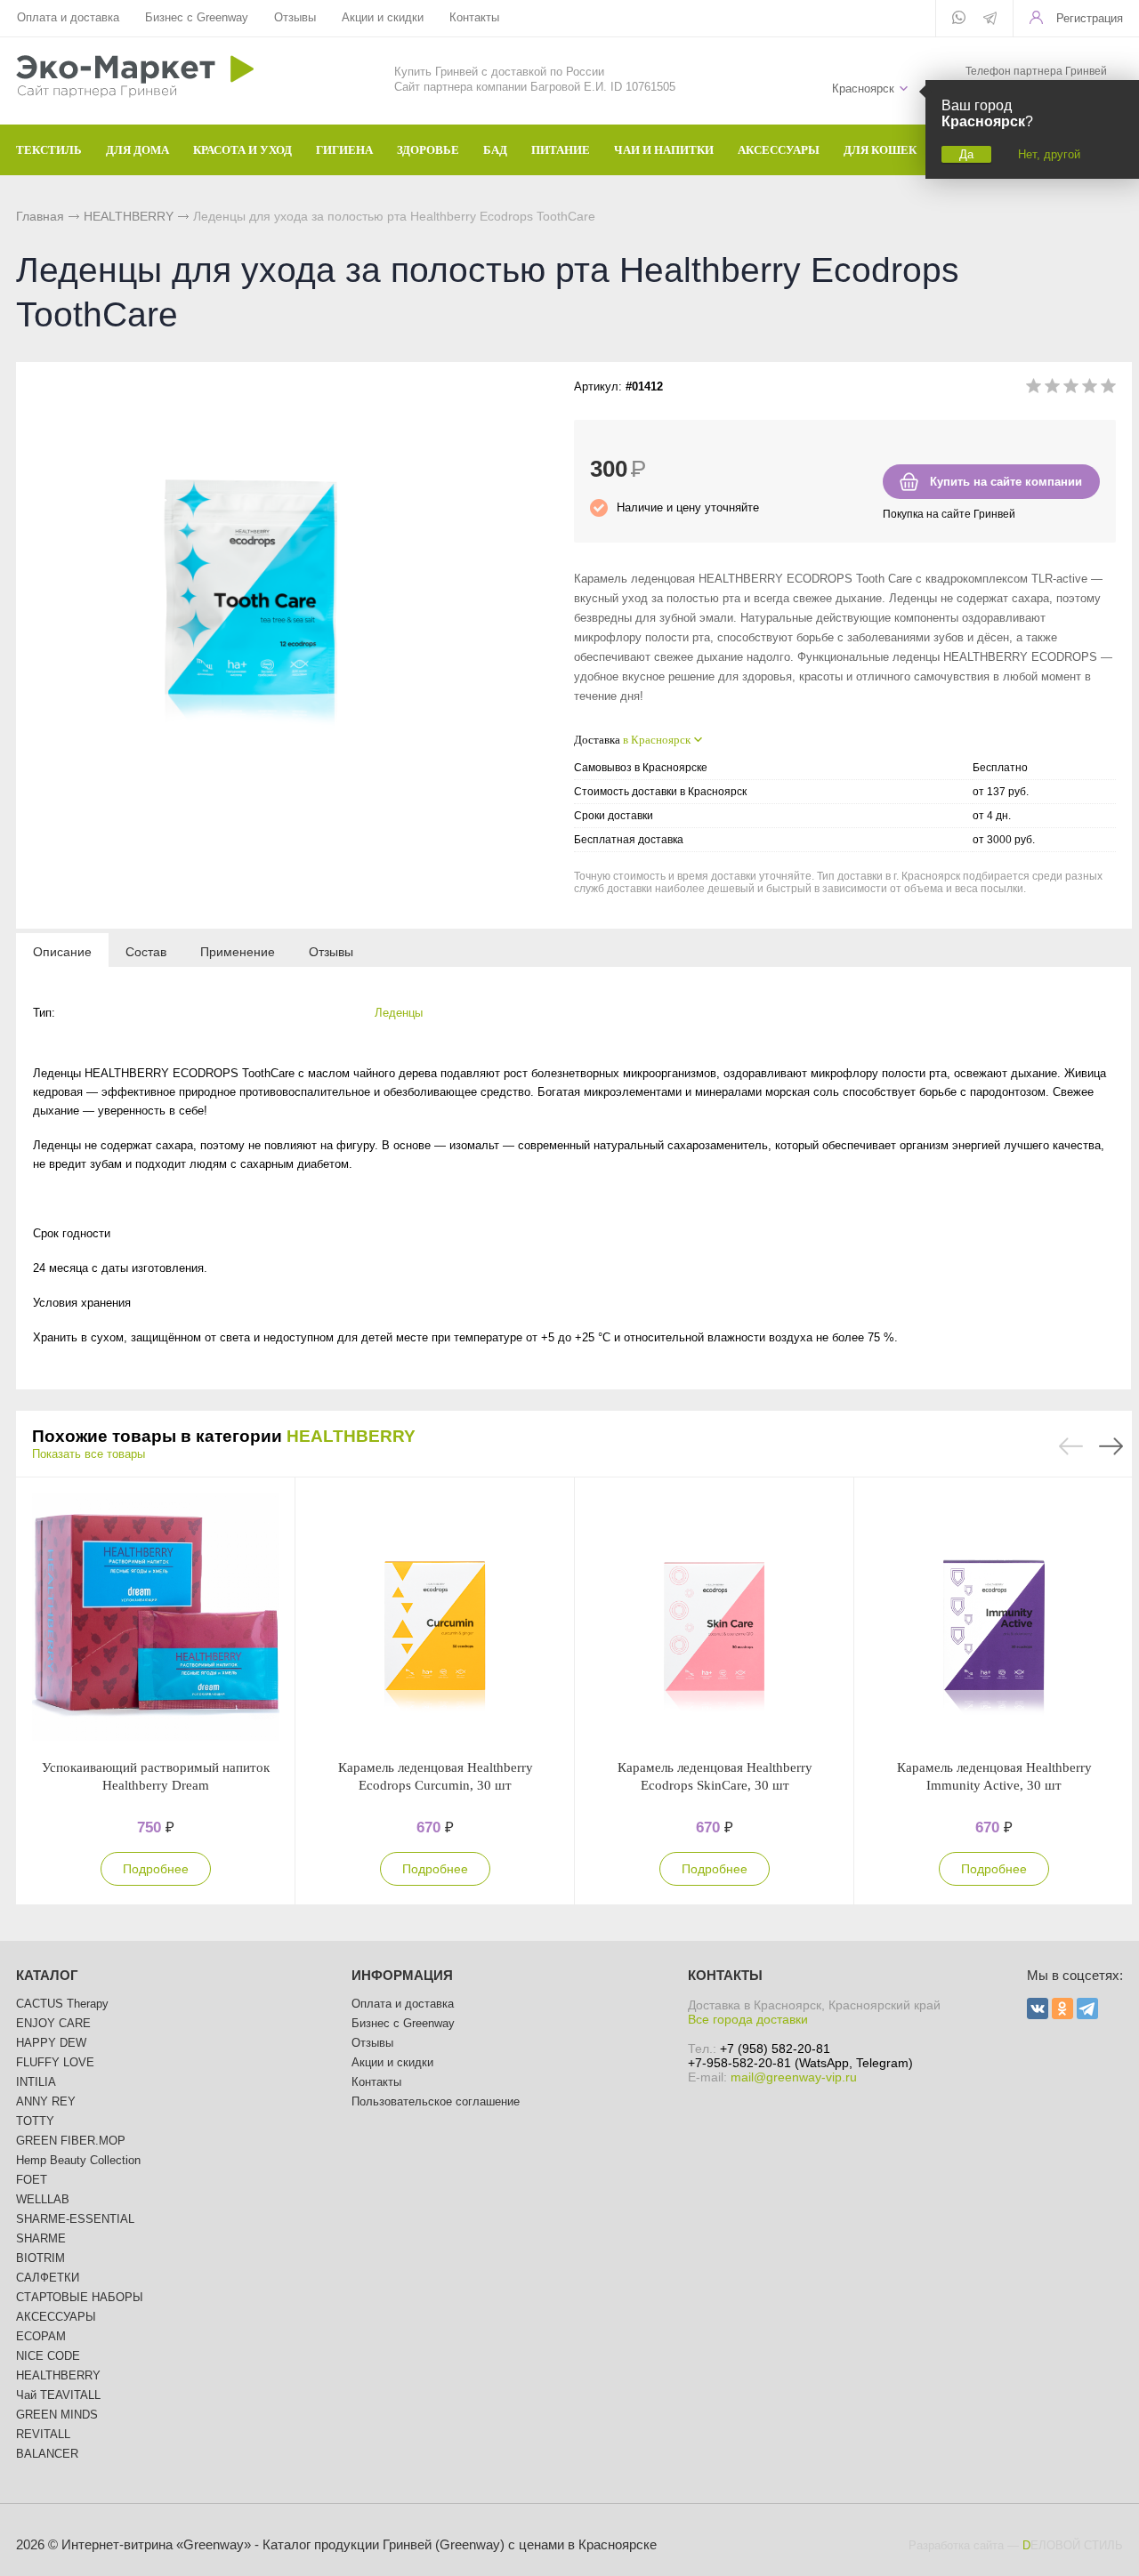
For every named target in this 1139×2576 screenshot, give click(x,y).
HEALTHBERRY (129, 216)
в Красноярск (657, 740)
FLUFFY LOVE (55, 2062)
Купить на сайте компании (1006, 482)
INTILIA (36, 2082)
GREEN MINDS (57, 2415)
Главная (40, 216)
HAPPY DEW (51, 2043)
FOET (32, 2180)
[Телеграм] (990, 20)
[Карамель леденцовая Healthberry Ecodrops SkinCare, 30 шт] (715, 1618)
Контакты (474, 17)
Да (966, 154)
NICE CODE (48, 2356)
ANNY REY (46, 2101)
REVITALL (43, 2434)
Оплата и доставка (68, 17)
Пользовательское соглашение (436, 2101)
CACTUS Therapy (62, 2004)
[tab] (62, 951)
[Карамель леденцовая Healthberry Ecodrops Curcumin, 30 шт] (435, 1618)
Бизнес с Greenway (197, 17)
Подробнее (156, 1869)
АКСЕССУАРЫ (56, 2317)
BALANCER (47, 2454)
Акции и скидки (383, 17)
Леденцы (399, 1013)
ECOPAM (41, 2336)
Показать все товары (89, 1454)
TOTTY (35, 2121)
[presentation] (62, 951)
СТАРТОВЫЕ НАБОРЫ (80, 2297)
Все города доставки (748, 2019)
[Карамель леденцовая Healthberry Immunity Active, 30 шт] (994, 1618)
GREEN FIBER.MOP (71, 2141)
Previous (1071, 1446)
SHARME (41, 2238)
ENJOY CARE (53, 2023)
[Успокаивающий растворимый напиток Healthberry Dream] (156, 1618)
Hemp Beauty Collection (78, 2160)
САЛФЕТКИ (48, 2278)
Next (1111, 1446)
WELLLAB (43, 2199)
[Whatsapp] (959, 19)
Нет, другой (1049, 154)
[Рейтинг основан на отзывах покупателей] (1071, 389)
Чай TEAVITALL (58, 2395)
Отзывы (295, 17)
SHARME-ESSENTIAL (75, 2219)
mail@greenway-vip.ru (794, 2077)
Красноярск (863, 89)
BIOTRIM (40, 2258)
